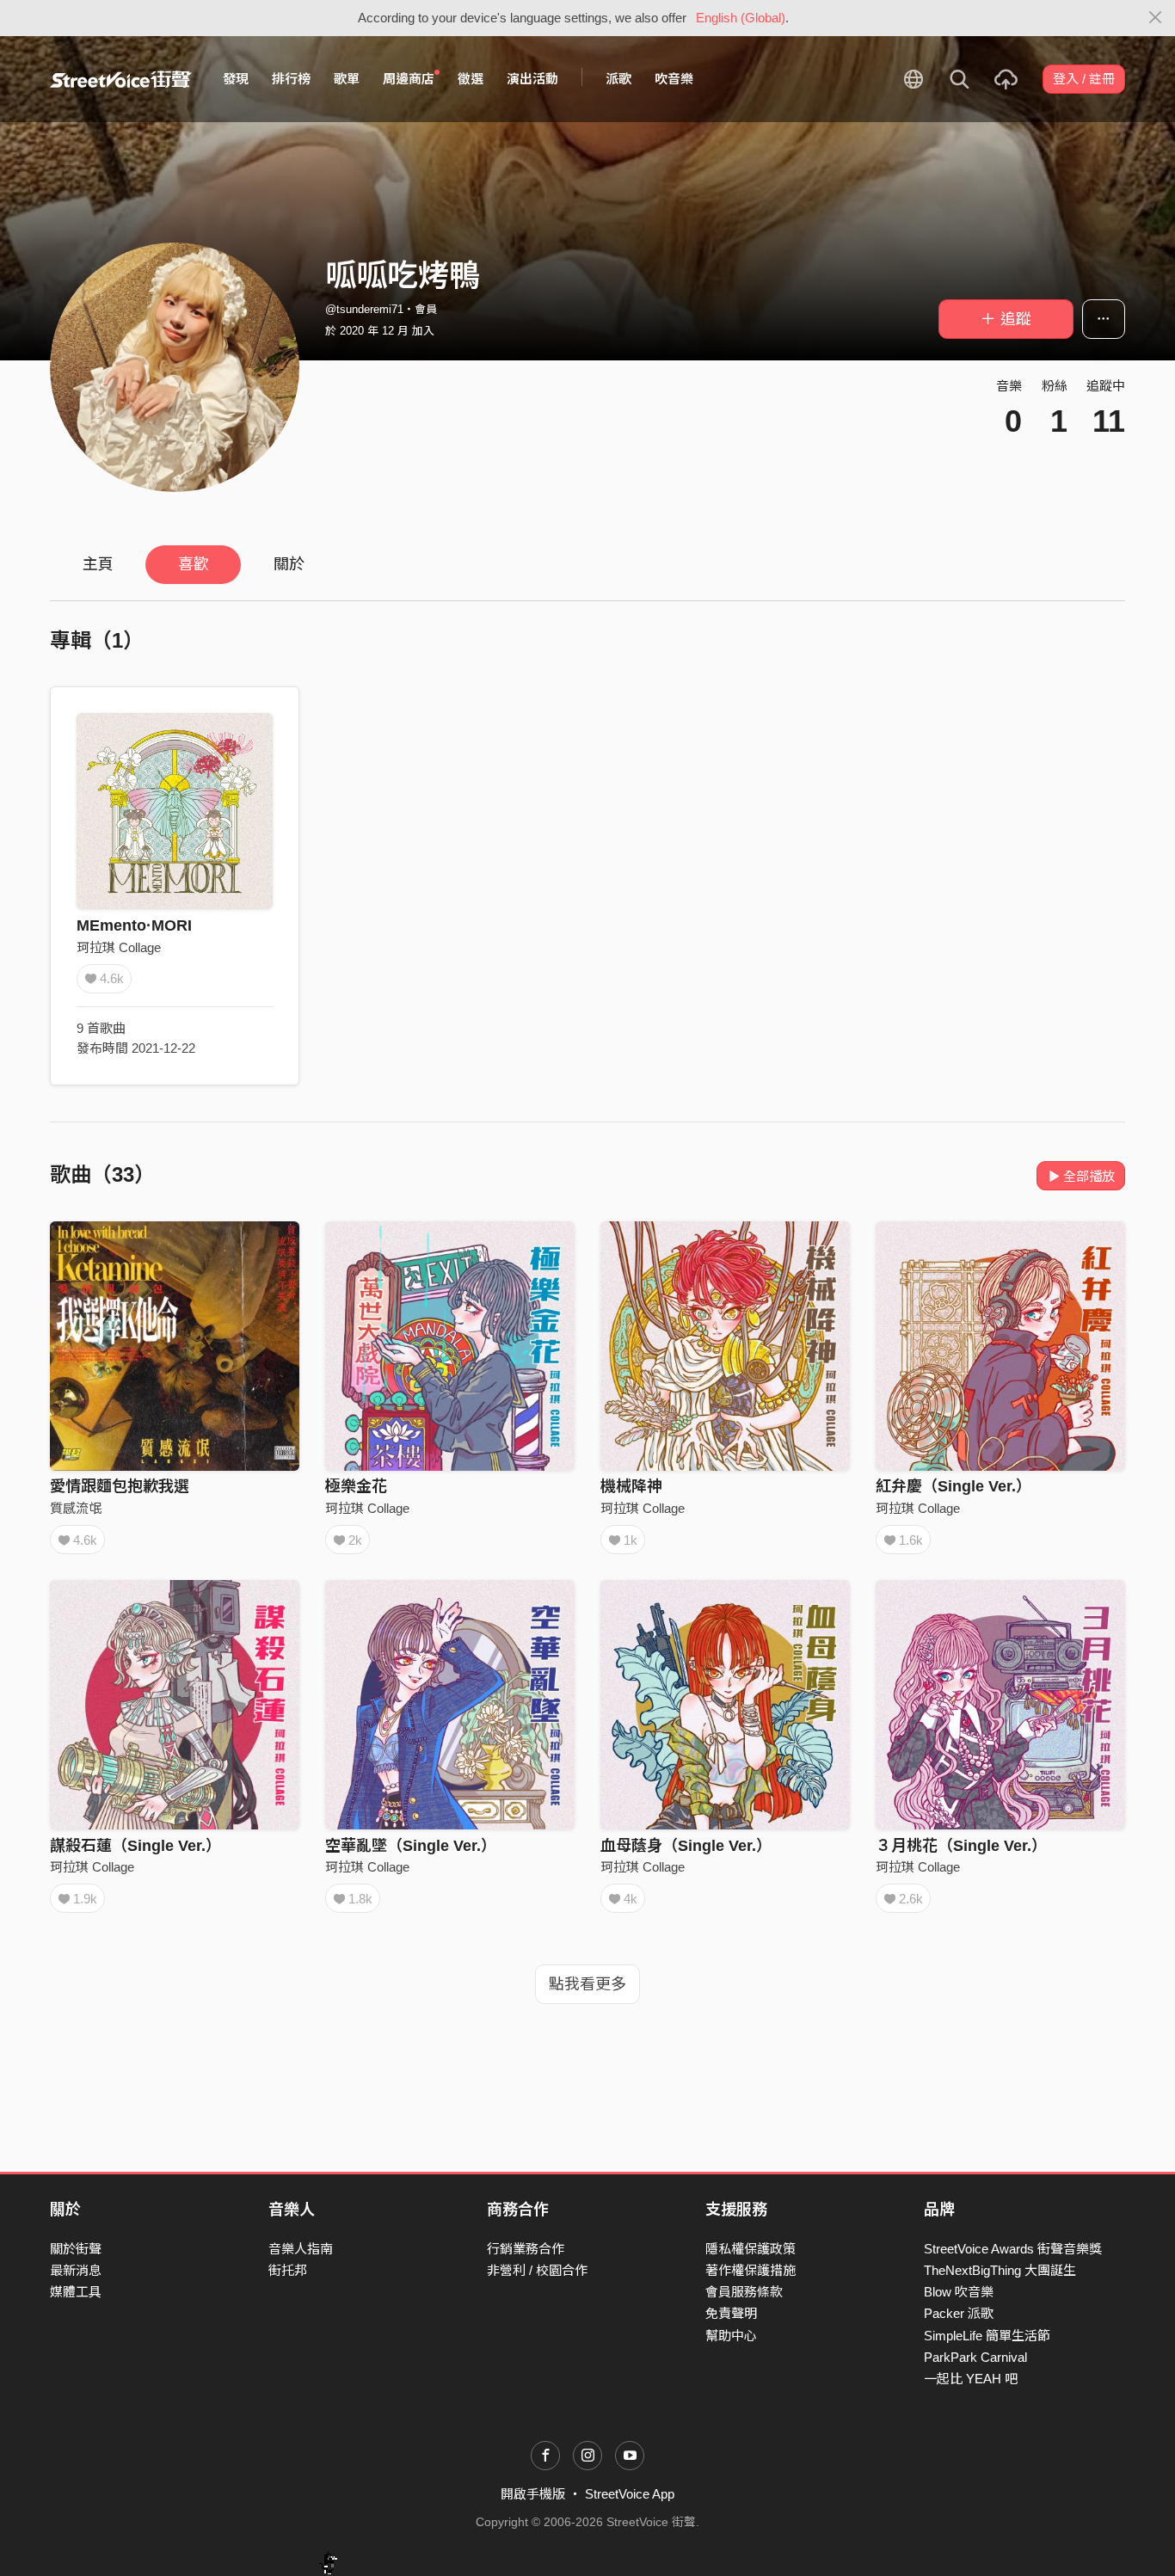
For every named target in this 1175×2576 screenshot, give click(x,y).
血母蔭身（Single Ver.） (686, 1846)
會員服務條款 (744, 2292)
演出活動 (532, 79)
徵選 (471, 79)
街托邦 (288, 2270)
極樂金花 (356, 1486)
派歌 (618, 79)
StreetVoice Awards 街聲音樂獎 (1013, 2249)
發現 (236, 79)
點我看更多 (587, 1984)
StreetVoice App (630, 2494)
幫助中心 (731, 2336)
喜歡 (194, 564)
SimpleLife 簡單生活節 (987, 2336)
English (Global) (741, 18)
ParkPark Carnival (975, 2357)
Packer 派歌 (959, 2313)
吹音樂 (674, 79)
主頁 (98, 564)
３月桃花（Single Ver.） (961, 1846)
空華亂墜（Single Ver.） (411, 1846)
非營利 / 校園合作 (537, 2270)
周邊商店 (409, 79)
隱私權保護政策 (751, 2249)
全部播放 (1089, 1176)
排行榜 (291, 79)
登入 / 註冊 (1084, 79)
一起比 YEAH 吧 (971, 2379)
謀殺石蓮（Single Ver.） (135, 1846)
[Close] (1156, 18)
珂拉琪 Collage (119, 947)
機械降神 (631, 1486)
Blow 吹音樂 (959, 2292)
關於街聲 (76, 2249)
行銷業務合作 (526, 2249)
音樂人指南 (301, 2249)
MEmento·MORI (134, 925)
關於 (289, 564)
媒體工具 (76, 2292)
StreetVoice (121, 79)
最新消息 (76, 2270)
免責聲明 (731, 2313)
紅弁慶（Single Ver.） (954, 1486)
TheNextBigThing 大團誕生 (1000, 2270)
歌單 (347, 79)
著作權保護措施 (751, 2270)
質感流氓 (76, 1508)
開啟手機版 (533, 2494)
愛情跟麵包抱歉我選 (120, 1486)
